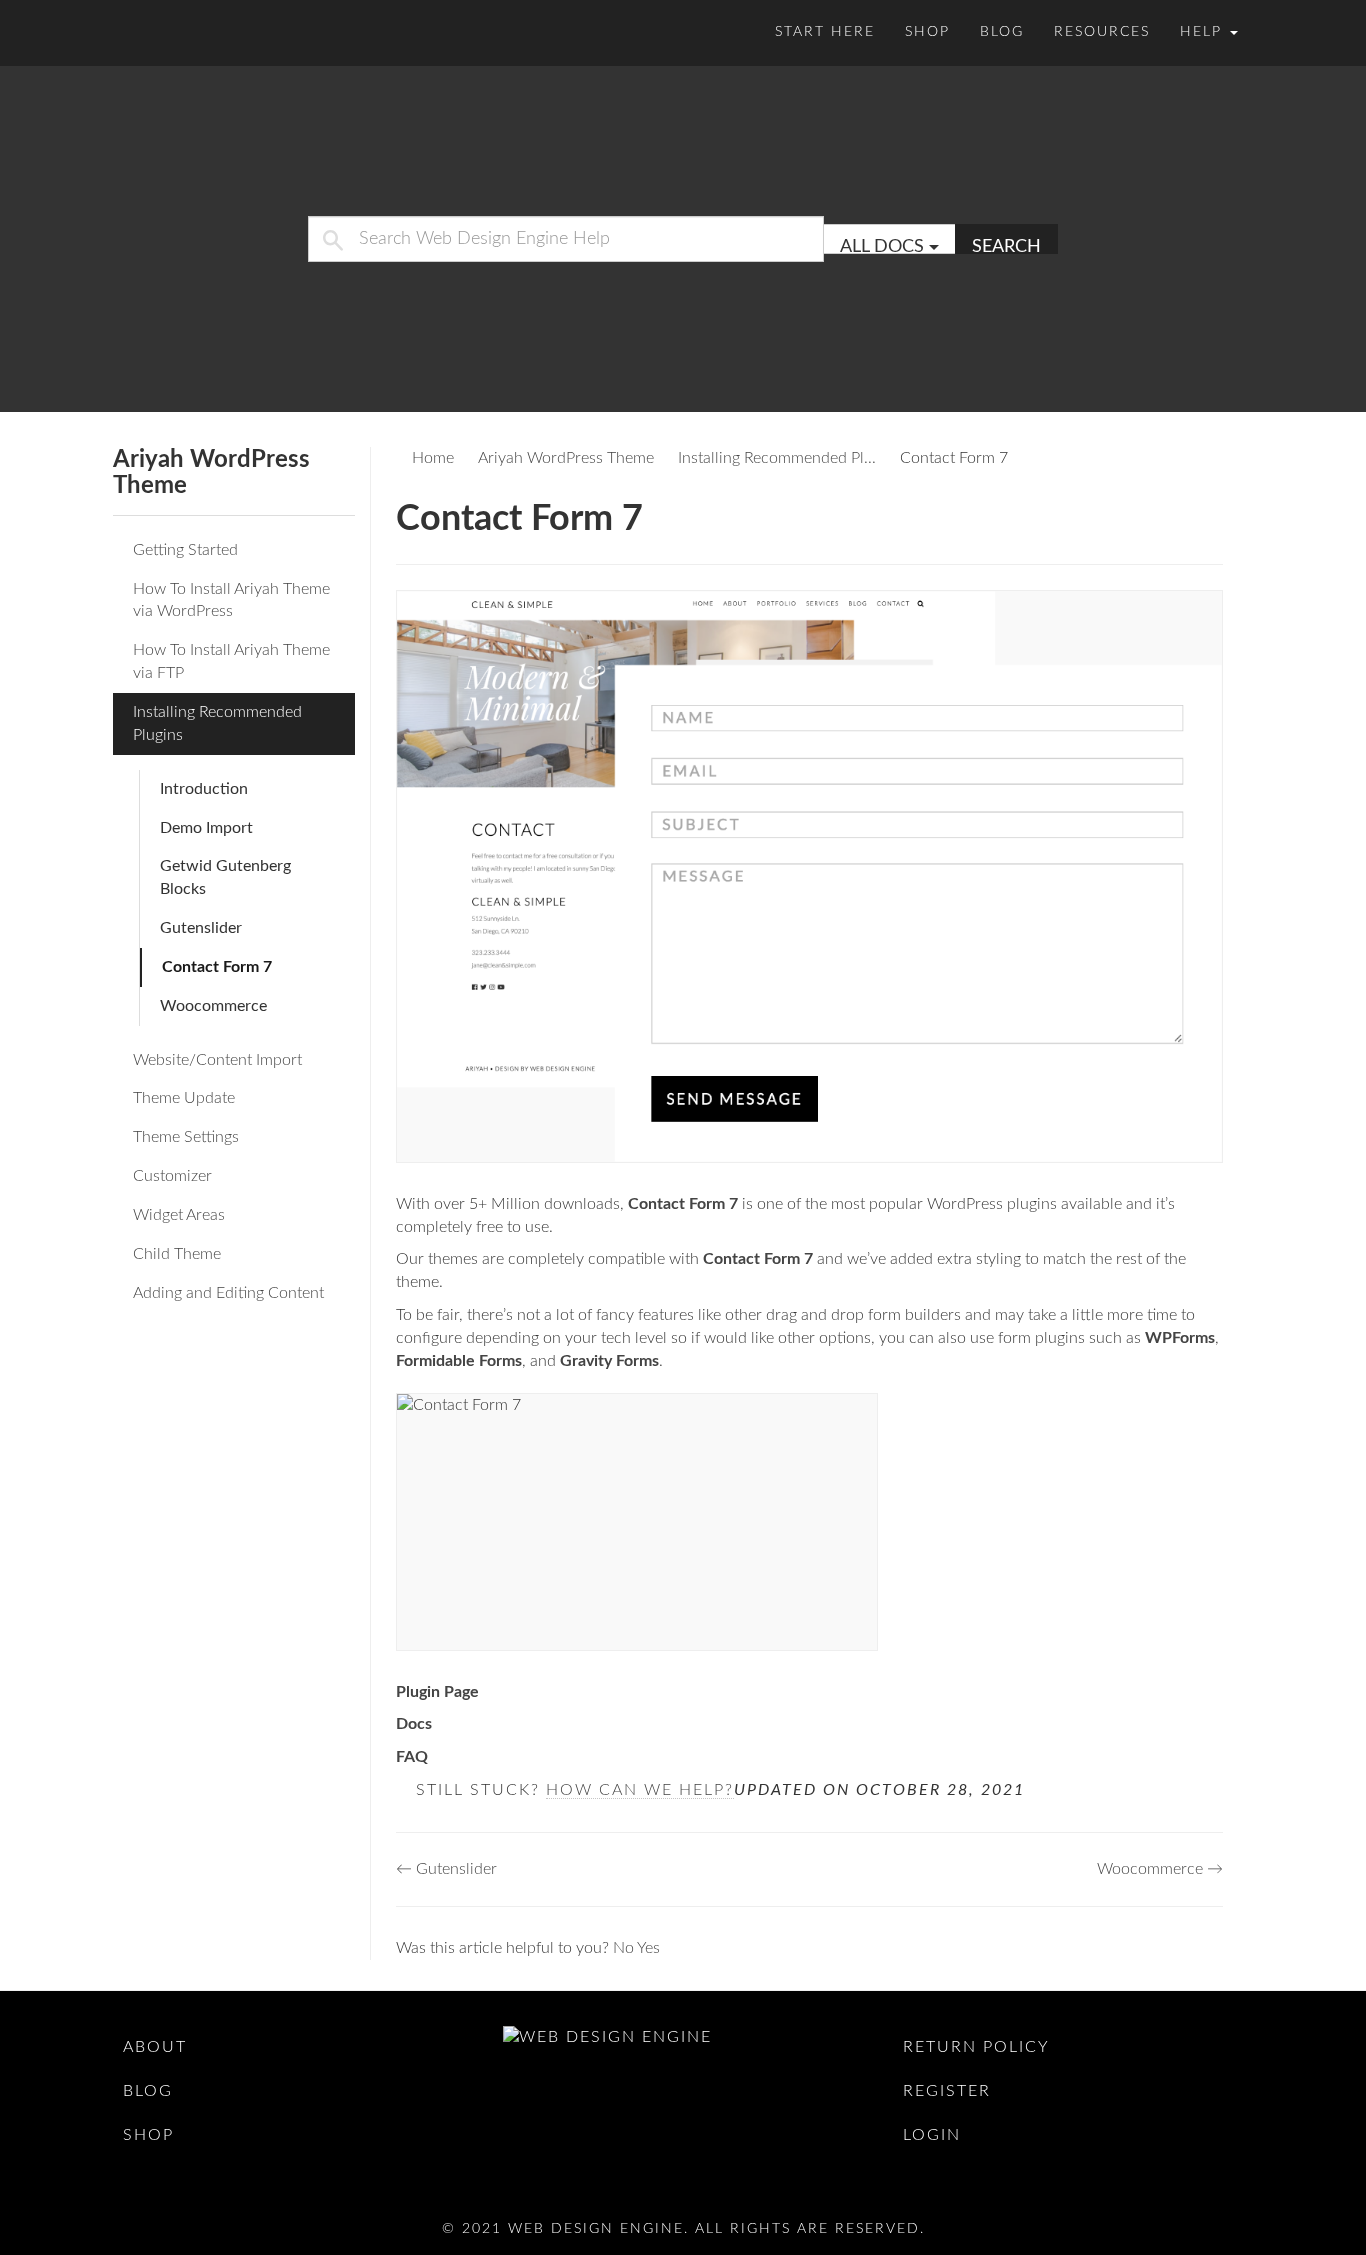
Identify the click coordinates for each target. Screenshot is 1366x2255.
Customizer (172, 1176)
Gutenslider (201, 928)
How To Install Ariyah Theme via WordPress (231, 600)
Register (947, 2091)
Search (1006, 246)
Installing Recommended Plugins (217, 723)
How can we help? (640, 1790)
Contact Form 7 (217, 967)
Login (932, 2135)
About (155, 2047)
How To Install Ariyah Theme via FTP (231, 661)
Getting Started (185, 550)
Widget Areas (179, 1215)
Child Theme (177, 1254)
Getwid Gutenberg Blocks (225, 877)
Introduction (204, 789)
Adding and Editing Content (228, 1293)
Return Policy (976, 2047)
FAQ (412, 1757)
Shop (927, 32)
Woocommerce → (1160, 1869)
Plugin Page (437, 1692)
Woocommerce (213, 1006)
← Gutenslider (446, 1869)
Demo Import (206, 828)
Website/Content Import (217, 1060)
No (625, 1948)
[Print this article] (1217, 511)
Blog (1002, 32)
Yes (648, 1948)
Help (1204, 32)
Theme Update (184, 1098)
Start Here (825, 32)
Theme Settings (186, 1137)
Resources (1102, 32)
